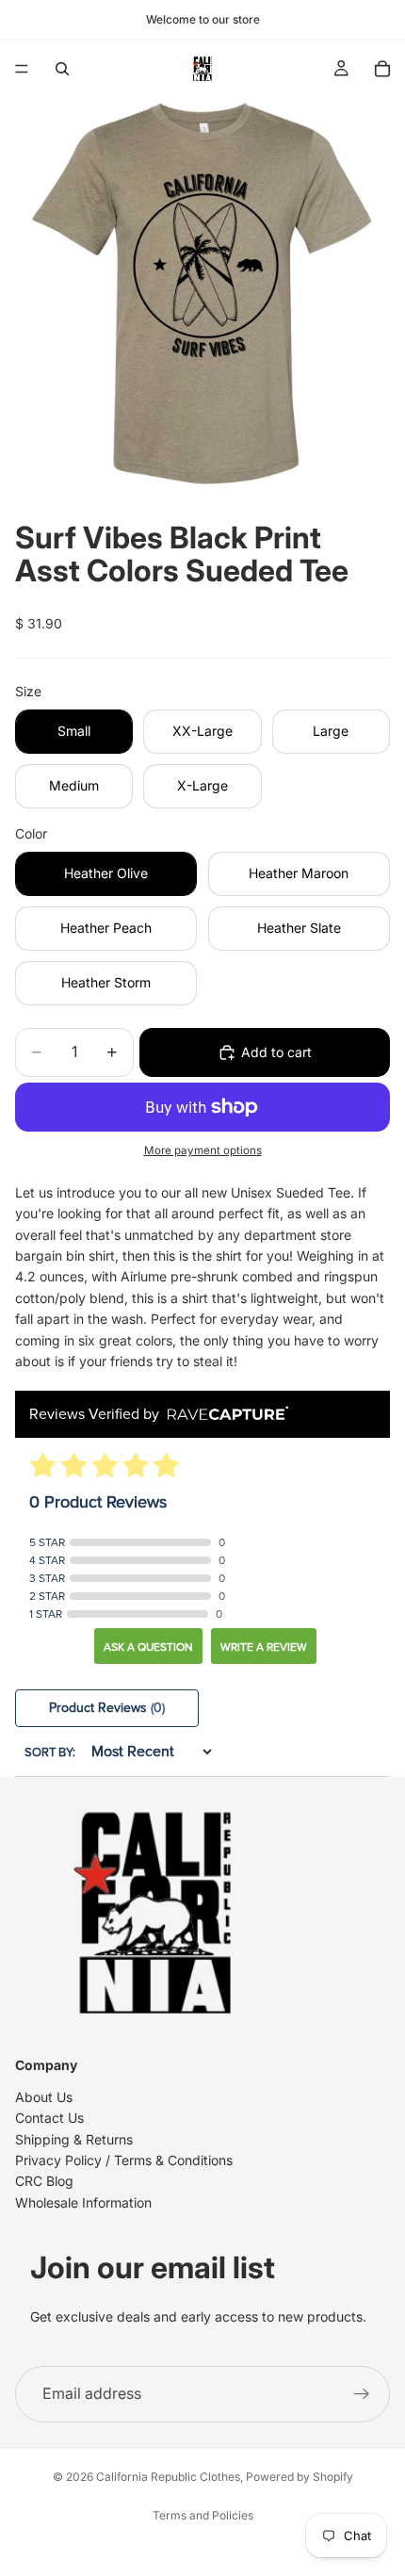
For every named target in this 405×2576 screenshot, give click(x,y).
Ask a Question (148, 1647)
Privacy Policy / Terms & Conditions (124, 2160)
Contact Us (49, 2118)
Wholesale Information (83, 2202)
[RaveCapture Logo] (223, 1415)
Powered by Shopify (300, 2477)
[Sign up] (362, 2394)
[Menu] (22, 69)
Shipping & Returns (74, 2139)
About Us (44, 2097)
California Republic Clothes (168, 2477)
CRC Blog (44, 2181)
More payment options (203, 1150)
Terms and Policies (203, 2515)
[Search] (62, 69)
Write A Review (264, 1647)
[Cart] (382, 69)
